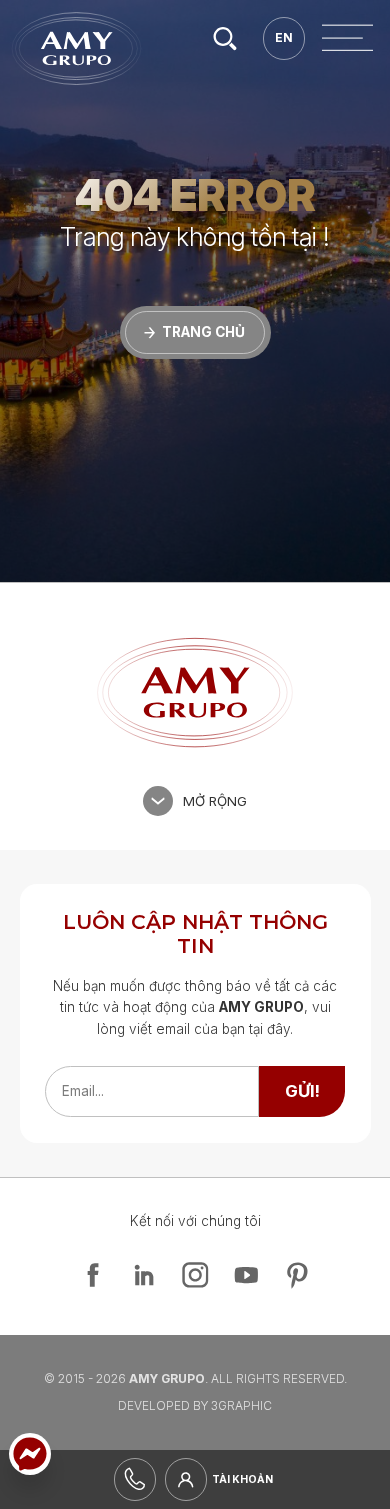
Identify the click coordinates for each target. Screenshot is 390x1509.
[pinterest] (297, 1275)
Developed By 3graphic (195, 1405)
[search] (224, 38)
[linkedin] (144, 1275)
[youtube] (246, 1275)
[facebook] (93, 1275)
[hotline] (135, 1479)
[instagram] (195, 1275)
